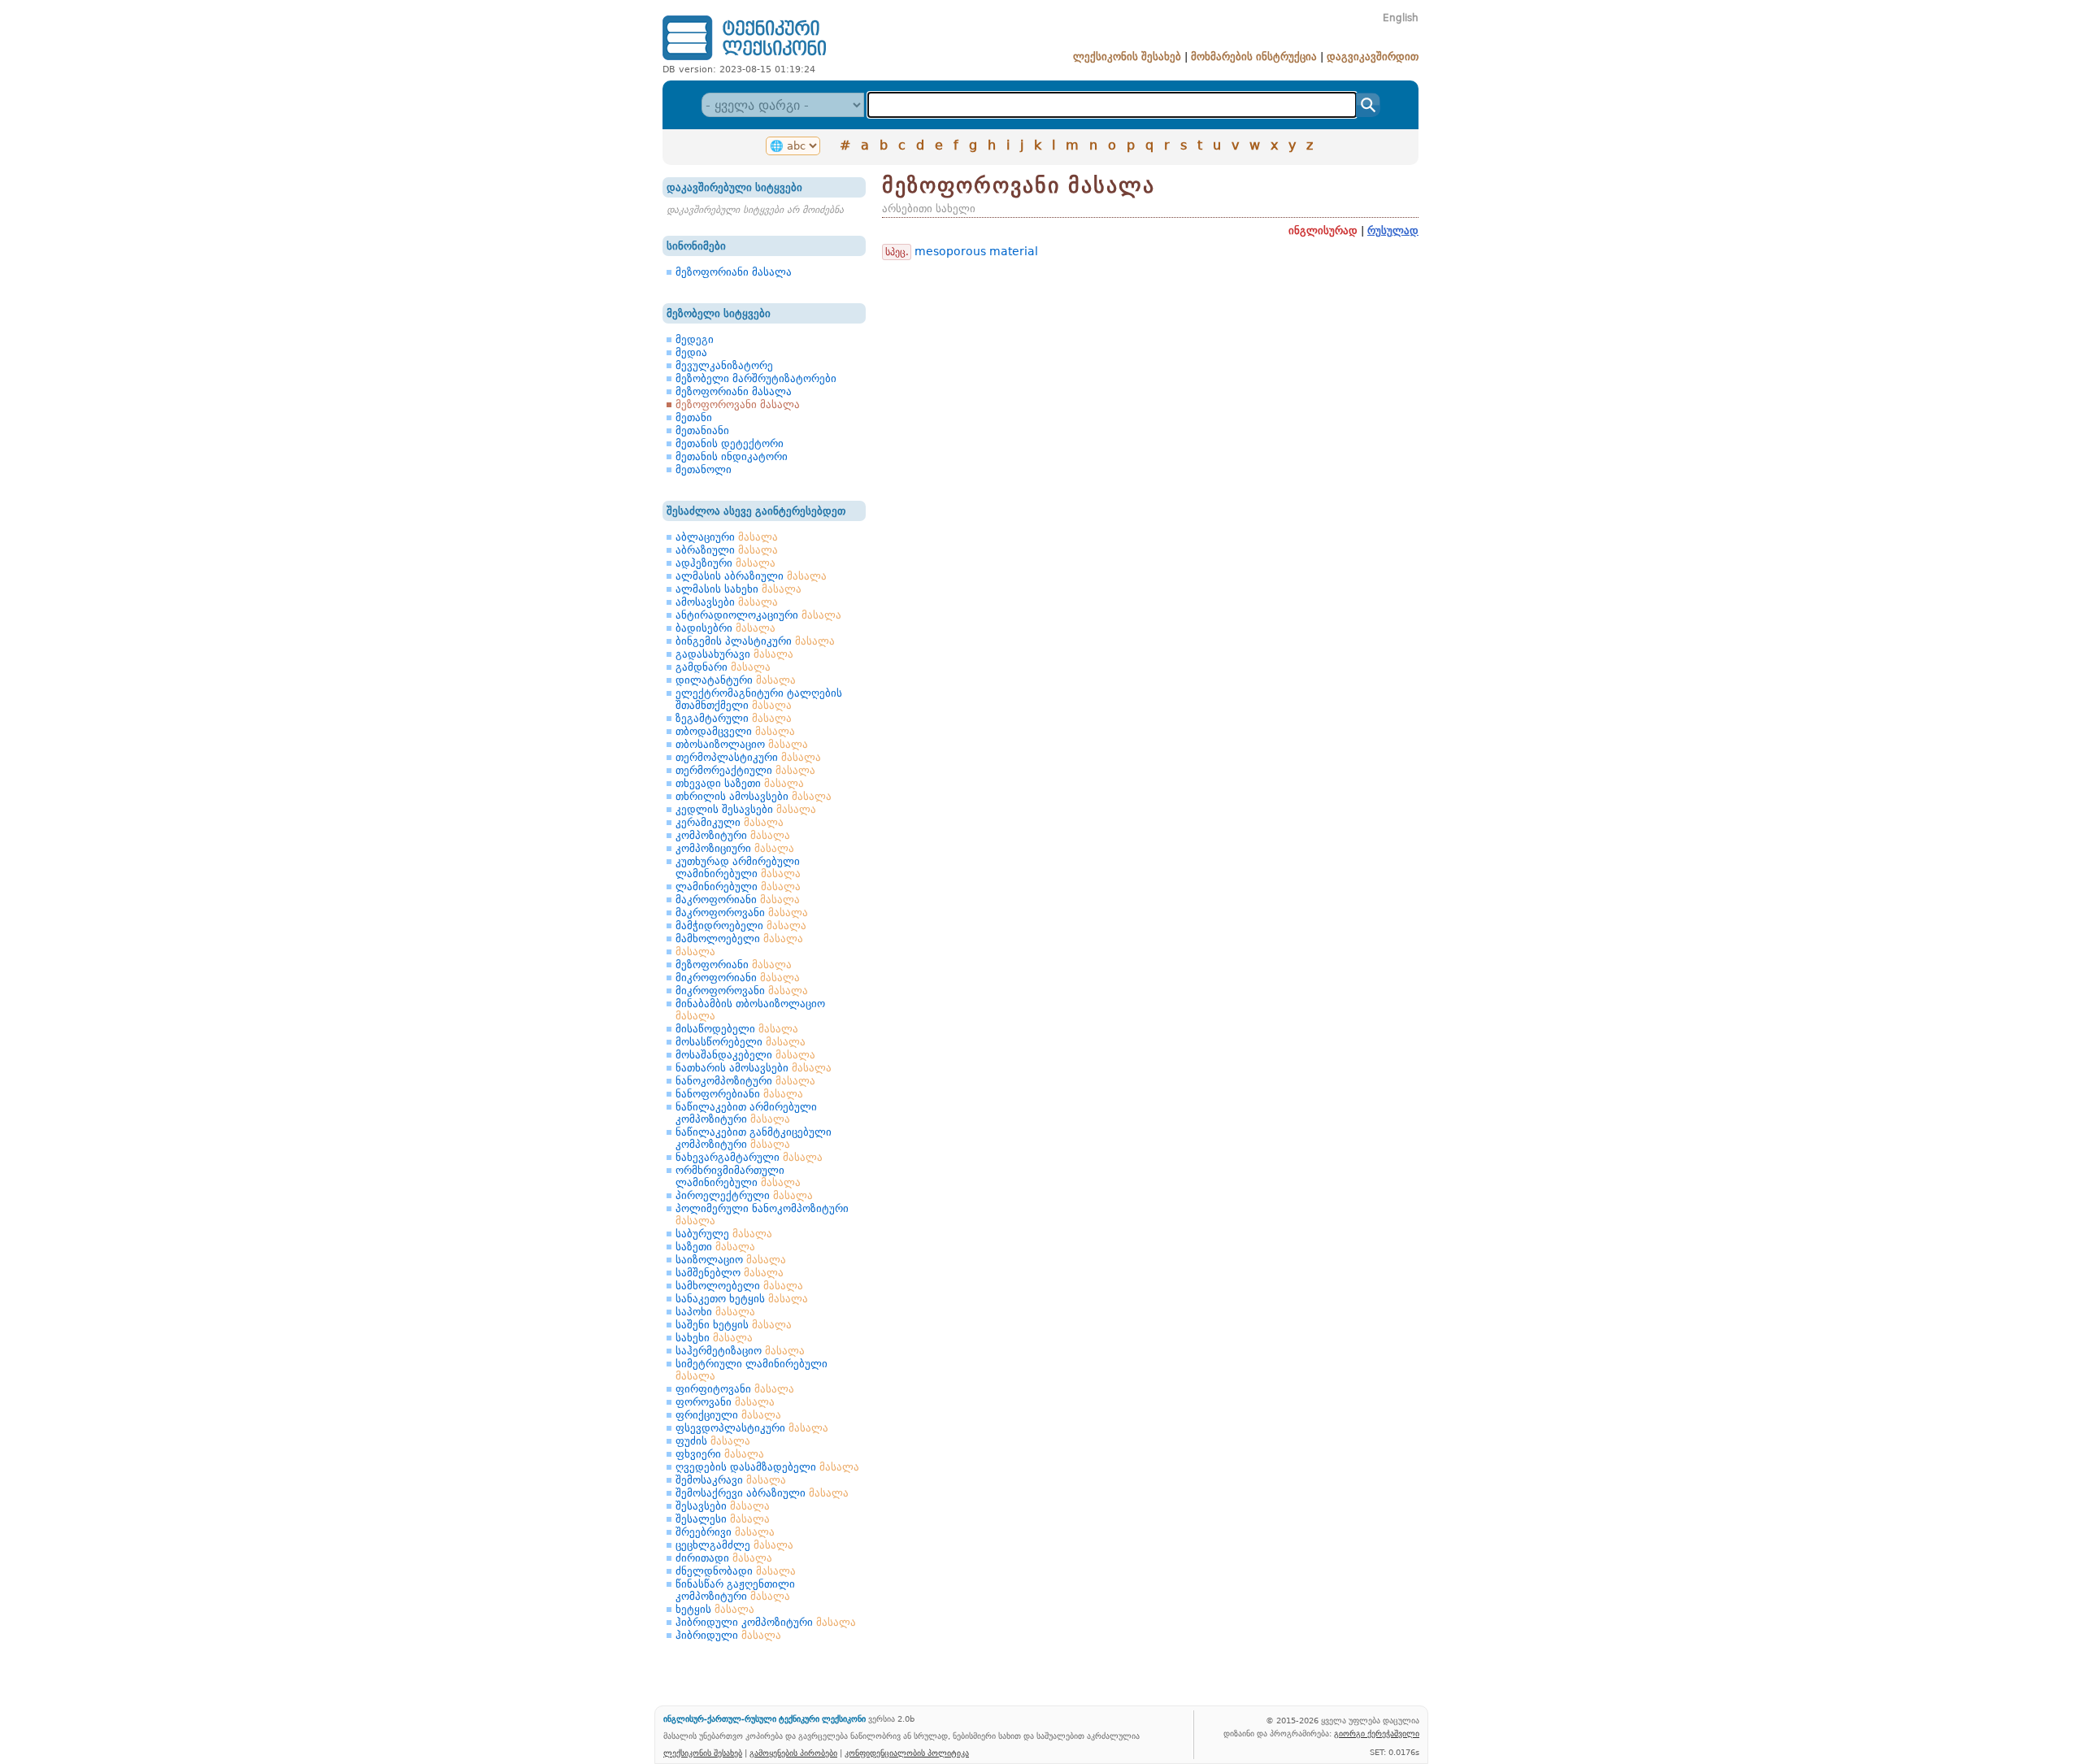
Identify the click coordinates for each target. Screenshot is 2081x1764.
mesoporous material (976, 251)
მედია (691, 352)
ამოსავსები (727, 602)
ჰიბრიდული (728, 1635)
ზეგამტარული (734, 718)
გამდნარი (723, 667)
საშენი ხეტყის (734, 1325)
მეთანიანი (702, 430)
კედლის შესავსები (746, 809)
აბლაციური (727, 537)
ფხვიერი (720, 1454)
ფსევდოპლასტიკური (752, 1428)
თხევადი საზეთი (740, 783)
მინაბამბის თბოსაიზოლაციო (750, 1010)
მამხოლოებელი (739, 938)
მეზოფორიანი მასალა (734, 272)
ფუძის (713, 1441)
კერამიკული (730, 822)
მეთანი (694, 417)
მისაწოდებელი (737, 1029)
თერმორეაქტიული (745, 770)
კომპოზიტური (733, 835)
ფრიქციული (728, 1415)
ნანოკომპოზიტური (745, 1081)
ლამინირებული (738, 886)
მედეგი (695, 339)
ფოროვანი (725, 1402)
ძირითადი (724, 1558)
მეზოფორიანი (734, 965)
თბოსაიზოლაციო (742, 744)
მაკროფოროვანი (742, 912)
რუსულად (1393, 230)
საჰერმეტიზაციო (740, 1351)
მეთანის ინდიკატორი (732, 456)
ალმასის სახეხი (739, 589)
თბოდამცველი (735, 731)
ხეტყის (715, 1609)
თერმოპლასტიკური (748, 757)
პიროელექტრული (744, 1195)
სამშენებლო (730, 1273)
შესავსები (723, 1506)
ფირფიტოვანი (735, 1389)
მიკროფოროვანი (742, 991)
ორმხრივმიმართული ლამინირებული (738, 1176)
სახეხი (714, 1338)
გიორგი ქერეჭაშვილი (1377, 1733)
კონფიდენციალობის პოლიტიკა (907, 1753)
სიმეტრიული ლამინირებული (752, 1370)
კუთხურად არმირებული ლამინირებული (738, 867)
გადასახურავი (734, 654)
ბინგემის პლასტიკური (755, 641)
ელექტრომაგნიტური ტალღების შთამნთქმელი (759, 699)
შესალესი (723, 1519)
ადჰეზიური (726, 563)
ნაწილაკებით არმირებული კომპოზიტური (746, 1113)
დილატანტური (736, 680)
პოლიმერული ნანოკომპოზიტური (762, 1214)
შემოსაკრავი (731, 1480)
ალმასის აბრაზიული (751, 576)
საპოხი (715, 1312)
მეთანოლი (704, 469)
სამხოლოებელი (739, 1286)
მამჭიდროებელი (741, 925)
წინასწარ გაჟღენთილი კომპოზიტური (735, 1590)
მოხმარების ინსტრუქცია (1254, 56)
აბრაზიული (727, 550)
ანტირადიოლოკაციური (758, 615)
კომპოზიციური (735, 848)
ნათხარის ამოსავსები (754, 1068)
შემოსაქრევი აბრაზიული (762, 1493)
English (1401, 18)
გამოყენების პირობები (793, 1753)
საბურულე (724, 1234)
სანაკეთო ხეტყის (742, 1299)
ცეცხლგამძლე (734, 1545)
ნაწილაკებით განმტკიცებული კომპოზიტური (754, 1138)
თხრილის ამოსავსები (754, 796)
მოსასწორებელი (741, 1042)
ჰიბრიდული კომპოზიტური (766, 1622)
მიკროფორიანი (738, 978)
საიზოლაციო (731, 1260)
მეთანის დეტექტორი (730, 443)
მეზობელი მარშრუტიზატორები (756, 378)
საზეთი (715, 1247)
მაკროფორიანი (738, 899)
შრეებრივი (725, 1532)
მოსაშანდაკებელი (745, 1055)
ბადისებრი (726, 628)
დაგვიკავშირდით (1373, 56)
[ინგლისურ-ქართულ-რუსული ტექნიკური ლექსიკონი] (744, 60)
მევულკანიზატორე (724, 365)
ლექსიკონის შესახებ (1127, 56)
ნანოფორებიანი (739, 1094)
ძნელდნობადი (736, 1571)
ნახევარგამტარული (749, 1157)
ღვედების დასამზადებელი (767, 1467)
